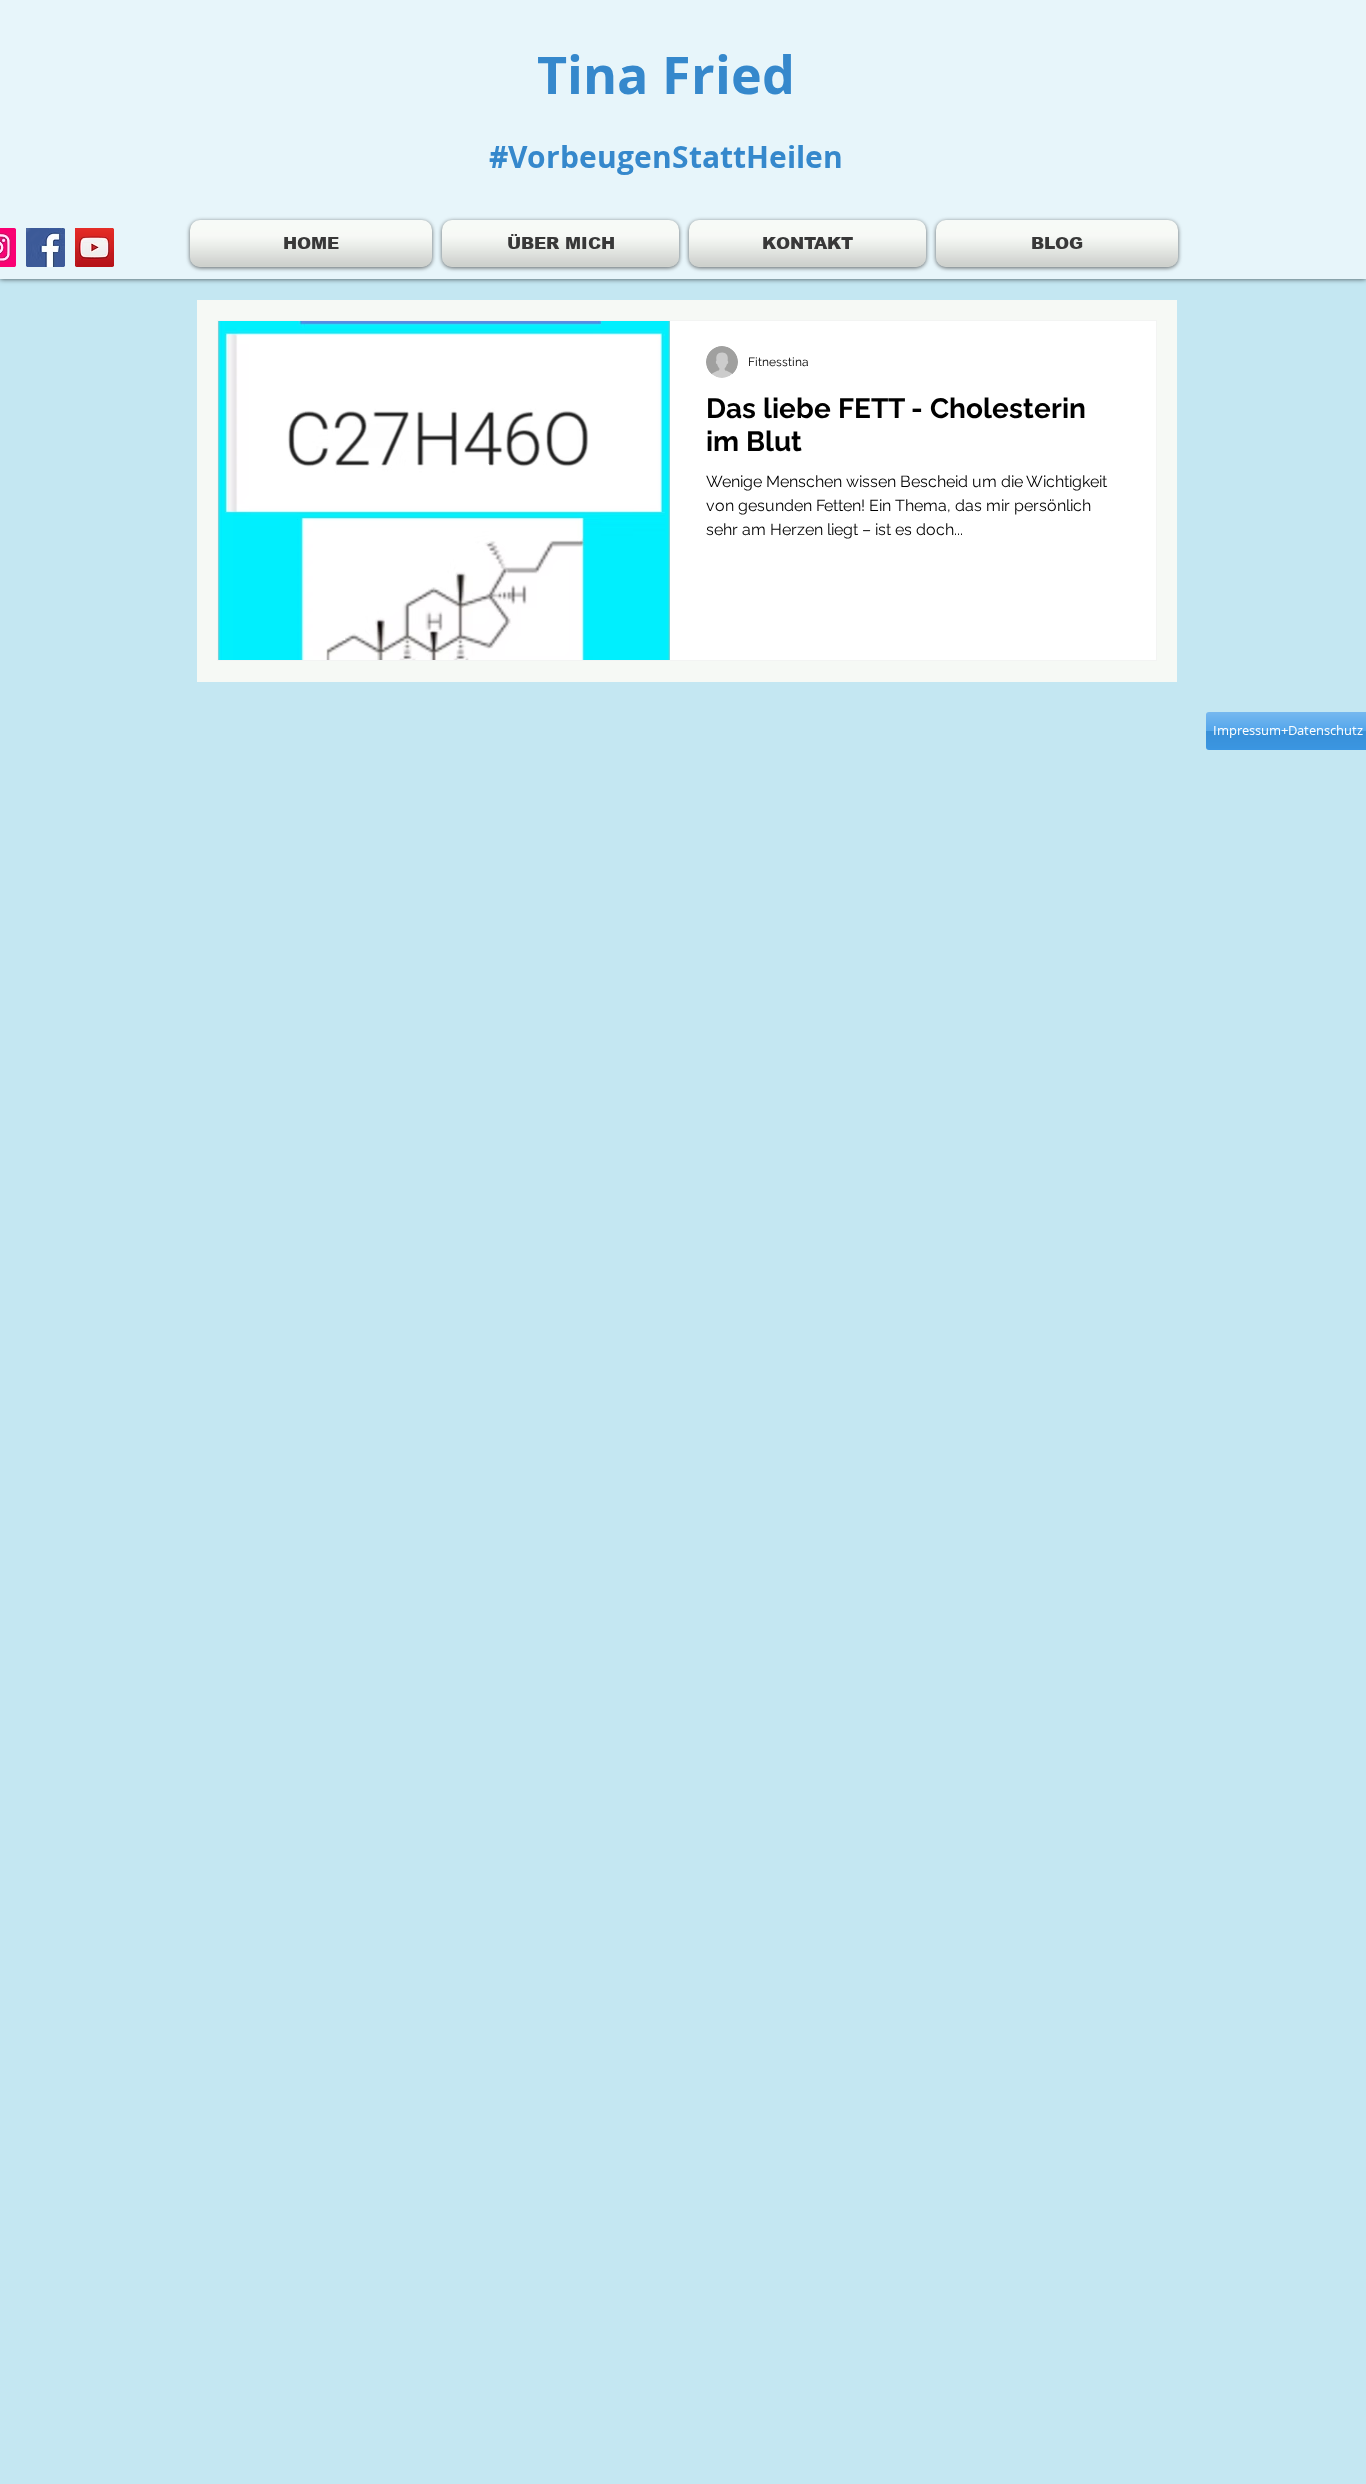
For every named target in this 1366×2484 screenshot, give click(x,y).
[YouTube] (94, 247)
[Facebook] (45, 247)
